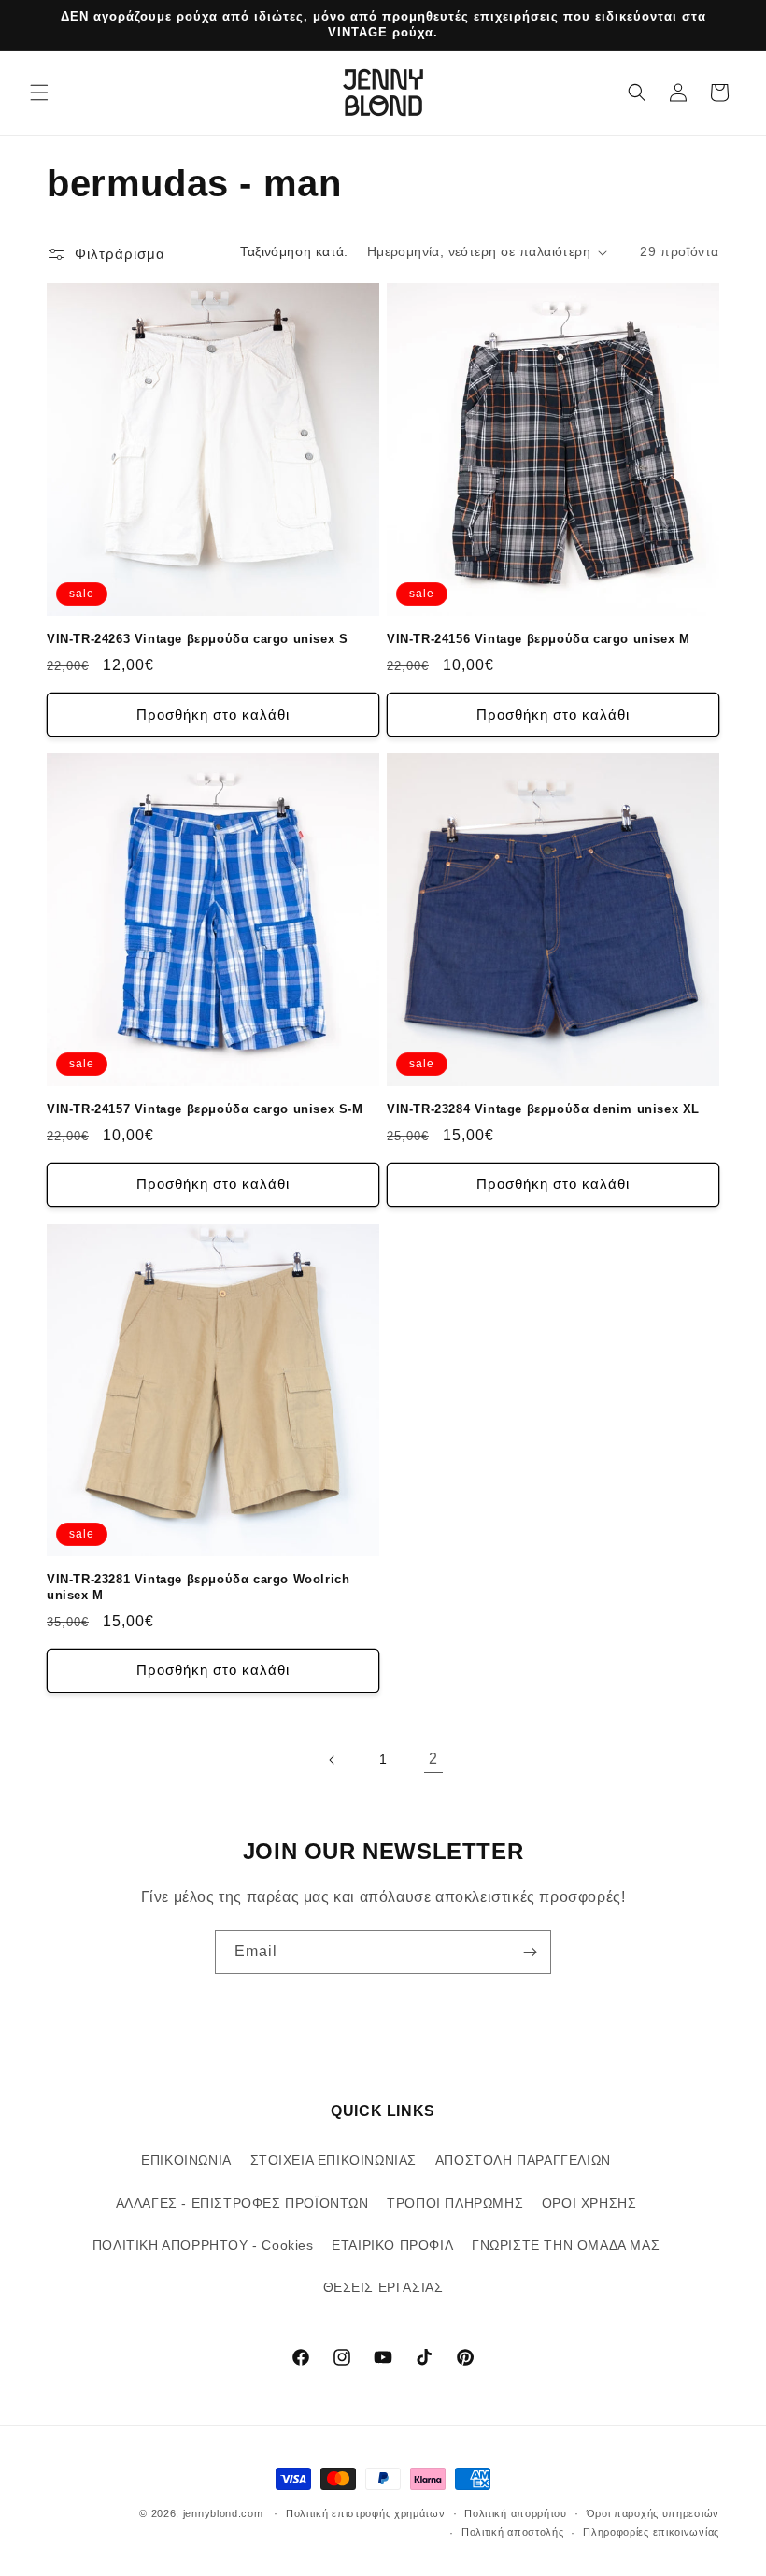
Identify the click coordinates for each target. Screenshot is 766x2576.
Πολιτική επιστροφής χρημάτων (366, 2513)
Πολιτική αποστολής (513, 2532)
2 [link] (433, 1759)
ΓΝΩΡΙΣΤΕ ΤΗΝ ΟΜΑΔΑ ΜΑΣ (566, 2245)
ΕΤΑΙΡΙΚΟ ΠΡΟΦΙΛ (392, 2245)
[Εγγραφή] (530, 1952)
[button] (39, 93)
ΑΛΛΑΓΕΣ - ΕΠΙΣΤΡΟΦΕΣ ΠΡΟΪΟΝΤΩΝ (242, 2203)
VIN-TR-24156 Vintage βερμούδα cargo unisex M (538, 639)
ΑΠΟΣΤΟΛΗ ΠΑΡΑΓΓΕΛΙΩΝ (523, 2160)
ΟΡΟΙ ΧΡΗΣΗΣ (589, 2203)
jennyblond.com (223, 2513)
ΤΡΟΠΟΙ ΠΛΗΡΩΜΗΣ (455, 2203)
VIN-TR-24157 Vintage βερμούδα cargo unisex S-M (205, 1109)
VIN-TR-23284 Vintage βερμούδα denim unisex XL (543, 1109)
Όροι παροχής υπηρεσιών (653, 2513)
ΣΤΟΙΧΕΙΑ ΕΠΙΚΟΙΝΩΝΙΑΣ (334, 2160)
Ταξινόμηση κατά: (294, 251)
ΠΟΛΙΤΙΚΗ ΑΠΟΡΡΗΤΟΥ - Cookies (203, 2245)
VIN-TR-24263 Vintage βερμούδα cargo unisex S (197, 639)
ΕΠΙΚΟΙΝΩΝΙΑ (186, 2160)
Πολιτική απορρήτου (516, 2513)
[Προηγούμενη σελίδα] (333, 1760)
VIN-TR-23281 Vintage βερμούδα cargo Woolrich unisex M (198, 1587)
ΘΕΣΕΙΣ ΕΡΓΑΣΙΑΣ (383, 2287)
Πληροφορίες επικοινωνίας (651, 2532)
